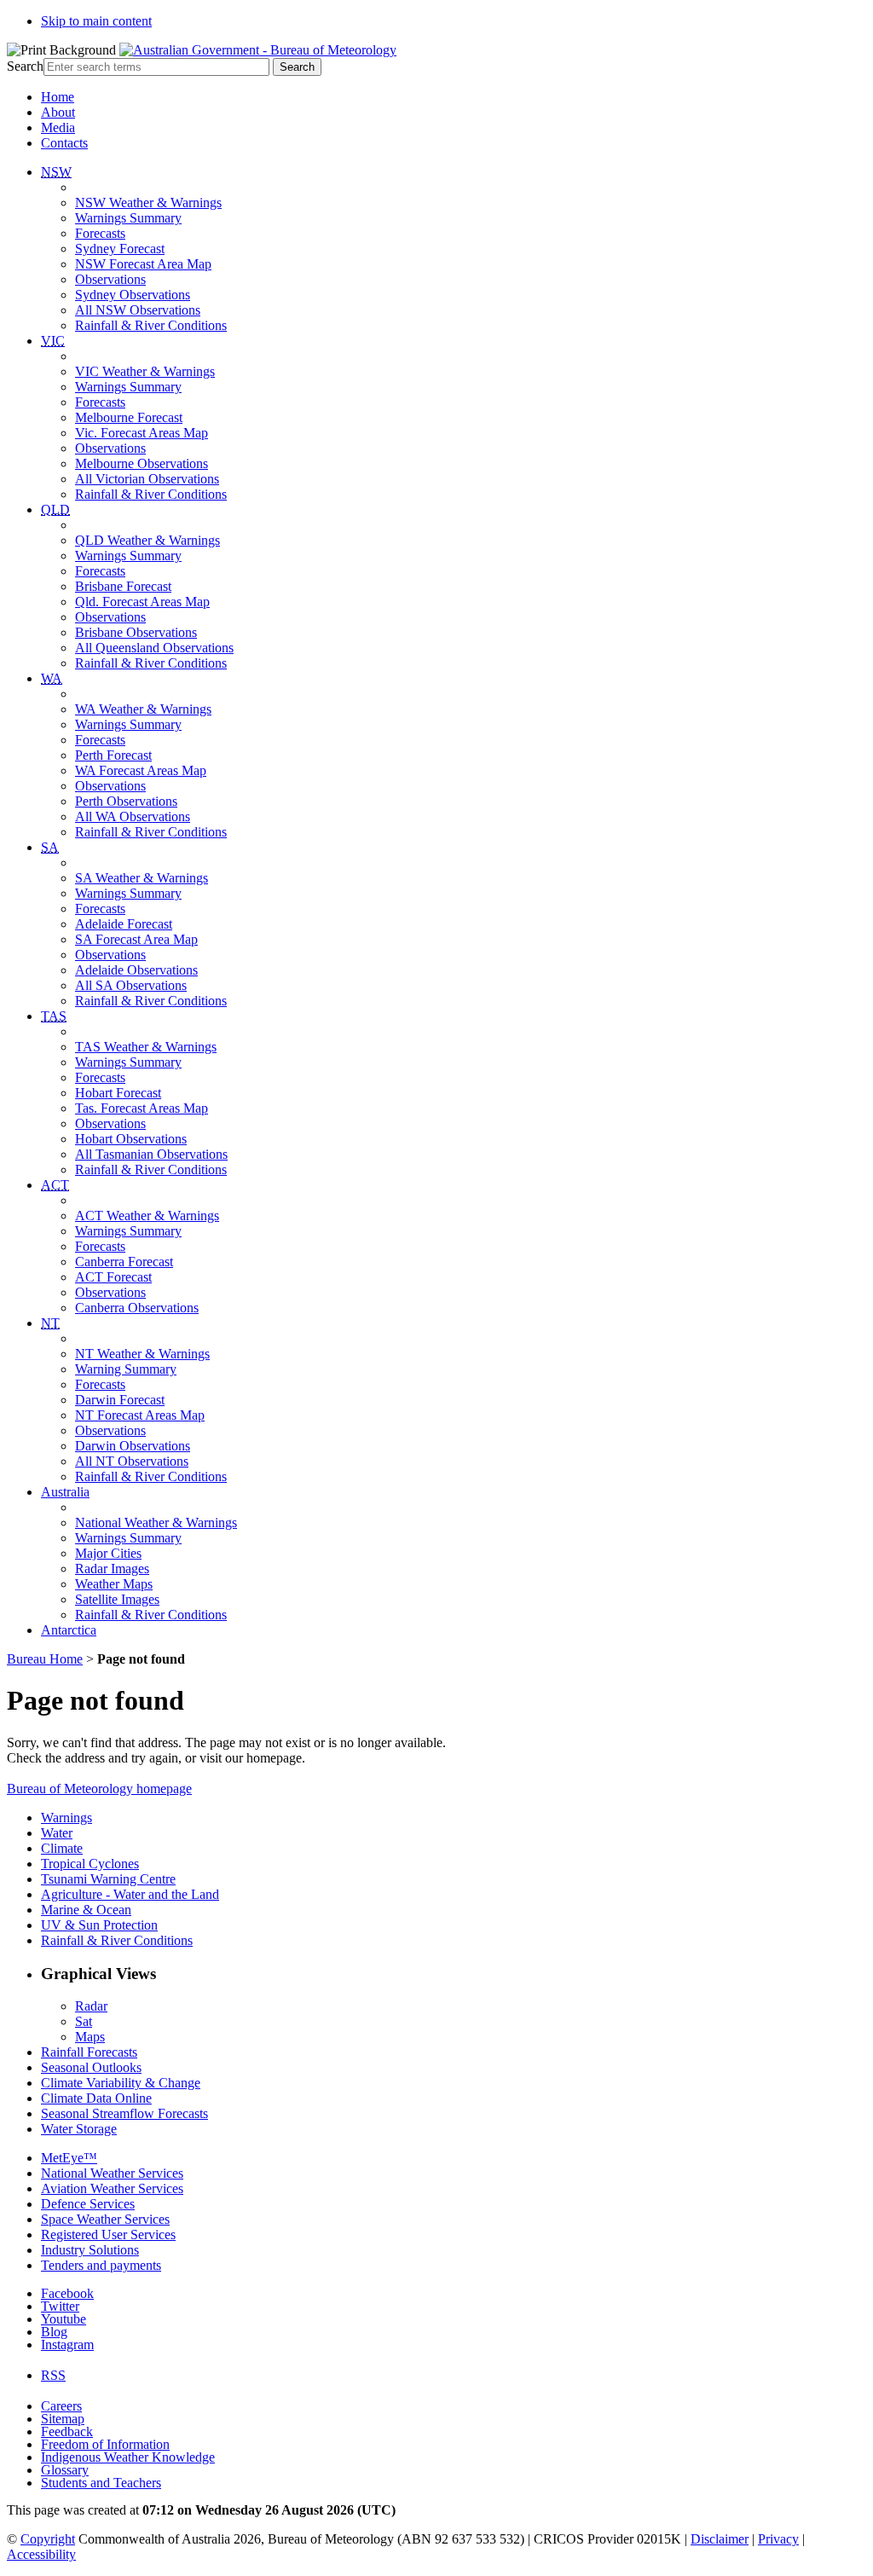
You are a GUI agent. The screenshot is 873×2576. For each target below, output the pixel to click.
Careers (61, 2406)
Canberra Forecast (124, 1262)
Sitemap (63, 2419)
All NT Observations (132, 1461)
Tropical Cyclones (90, 1864)
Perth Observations (126, 801)
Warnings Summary (128, 218)
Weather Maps (114, 1584)
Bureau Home (45, 1659)
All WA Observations (133, 816)
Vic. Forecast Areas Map (142, 433)
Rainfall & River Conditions (151, 325)
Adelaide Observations (136, 970)
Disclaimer (720, 2539)
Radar (91, 2006)
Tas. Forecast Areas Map (142, 1108)
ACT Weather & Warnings (147, 1216)
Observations (110, 279)
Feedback (67, 2431)
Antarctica (69, 1630)
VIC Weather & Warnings (145, 371)
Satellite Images (117, 1599)
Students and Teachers (101, 2483)
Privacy (778, 2539)
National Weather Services (112, 2173)
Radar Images (112, 1569)
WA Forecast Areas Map (141, 770)
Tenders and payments (101, 2265)
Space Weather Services (105, 2219)
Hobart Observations (131, 1139)
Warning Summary (126, 1369)
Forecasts (100, 233)
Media (58, 127)
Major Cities (108, 1553)
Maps (90, 2037)
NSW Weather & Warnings (148, 203)
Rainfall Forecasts (89, 2052)
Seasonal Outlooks (91, 2067)
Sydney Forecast (120, 249)
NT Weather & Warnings (142, 1354)
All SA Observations (131, 985)
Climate (62, 1848)
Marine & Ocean (86, 1910)
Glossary (65, 2470)
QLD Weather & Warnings (147, 540)
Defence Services (88, 2204)
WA (52, 678)
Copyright (48, 2539)
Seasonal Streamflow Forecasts (124, 2113)
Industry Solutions (90, 2250)
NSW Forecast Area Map (143, 264)
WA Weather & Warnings (143, 709)
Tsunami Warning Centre (108, 1879)
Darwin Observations (133, 1446)
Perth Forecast (113, 755)
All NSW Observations (138, 310)
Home (58, 97)
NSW (56, 172)
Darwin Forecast (120, 1400)
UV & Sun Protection (99, 1925)
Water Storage (79, 2129)
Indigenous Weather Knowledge (128, 2457)
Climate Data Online (96, 2098)
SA (50, 847)
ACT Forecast (113, 1277)
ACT (55, 1185)
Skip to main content (96, 21)
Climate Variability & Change (121, 2083)
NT (50, 1323)
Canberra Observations (137, 1308)
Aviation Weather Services (112, 2188)
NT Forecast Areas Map (140, 1415)
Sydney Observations (133, 295)
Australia (65, 1492)
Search (25, 66)
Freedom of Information (105, 2444)
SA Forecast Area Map (136, 939)
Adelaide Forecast (124, 924)
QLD (55, 509)
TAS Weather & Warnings (146, 1047)
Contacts (64, 143)
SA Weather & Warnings (142, 878)
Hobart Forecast (118, 1093)
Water (57, 1833)
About (58, 112)
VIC (53, 341)
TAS (54, 1016)
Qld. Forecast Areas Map (142, 602)
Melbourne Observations (142, 463)
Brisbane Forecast (123, 586)
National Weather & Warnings (156, 1522)
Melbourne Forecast (129, 417)
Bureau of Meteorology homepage (99, 1789)
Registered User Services (108, 2234)
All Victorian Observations (147, 479)
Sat (84, 2021)
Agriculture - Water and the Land (130, 1894)
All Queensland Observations (154, 648)
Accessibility (41, 2554)
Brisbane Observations (136, 632)
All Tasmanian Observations (151, 1154)
